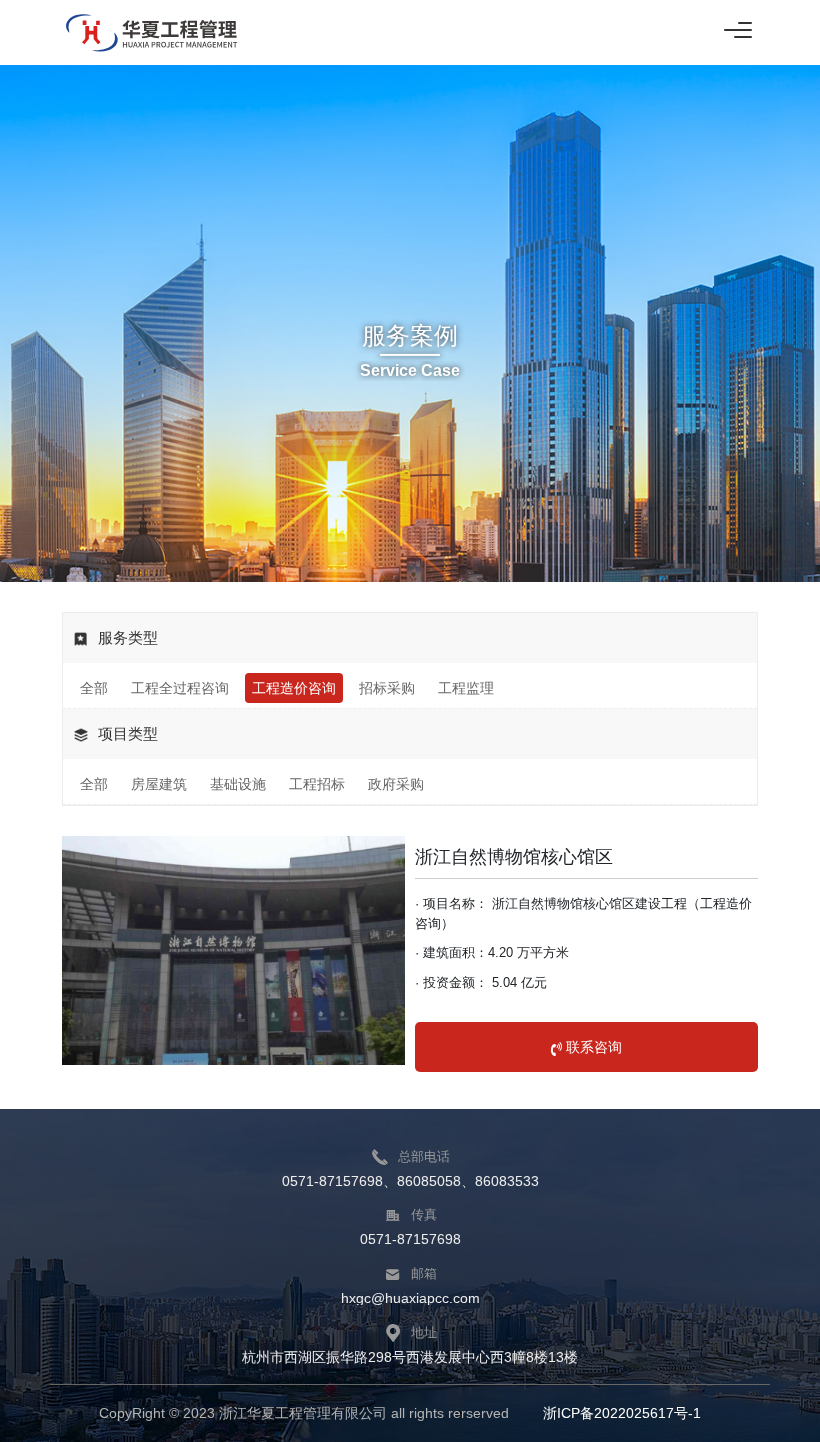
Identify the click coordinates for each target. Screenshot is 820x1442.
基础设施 (238, 784)
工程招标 (317, 784)
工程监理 (466, 688)
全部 (94, 688)
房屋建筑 (159, 784)
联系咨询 (592, 1047)
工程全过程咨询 (180, 688)
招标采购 (387, 688)
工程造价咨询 (294, 688)
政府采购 (396, 784)
